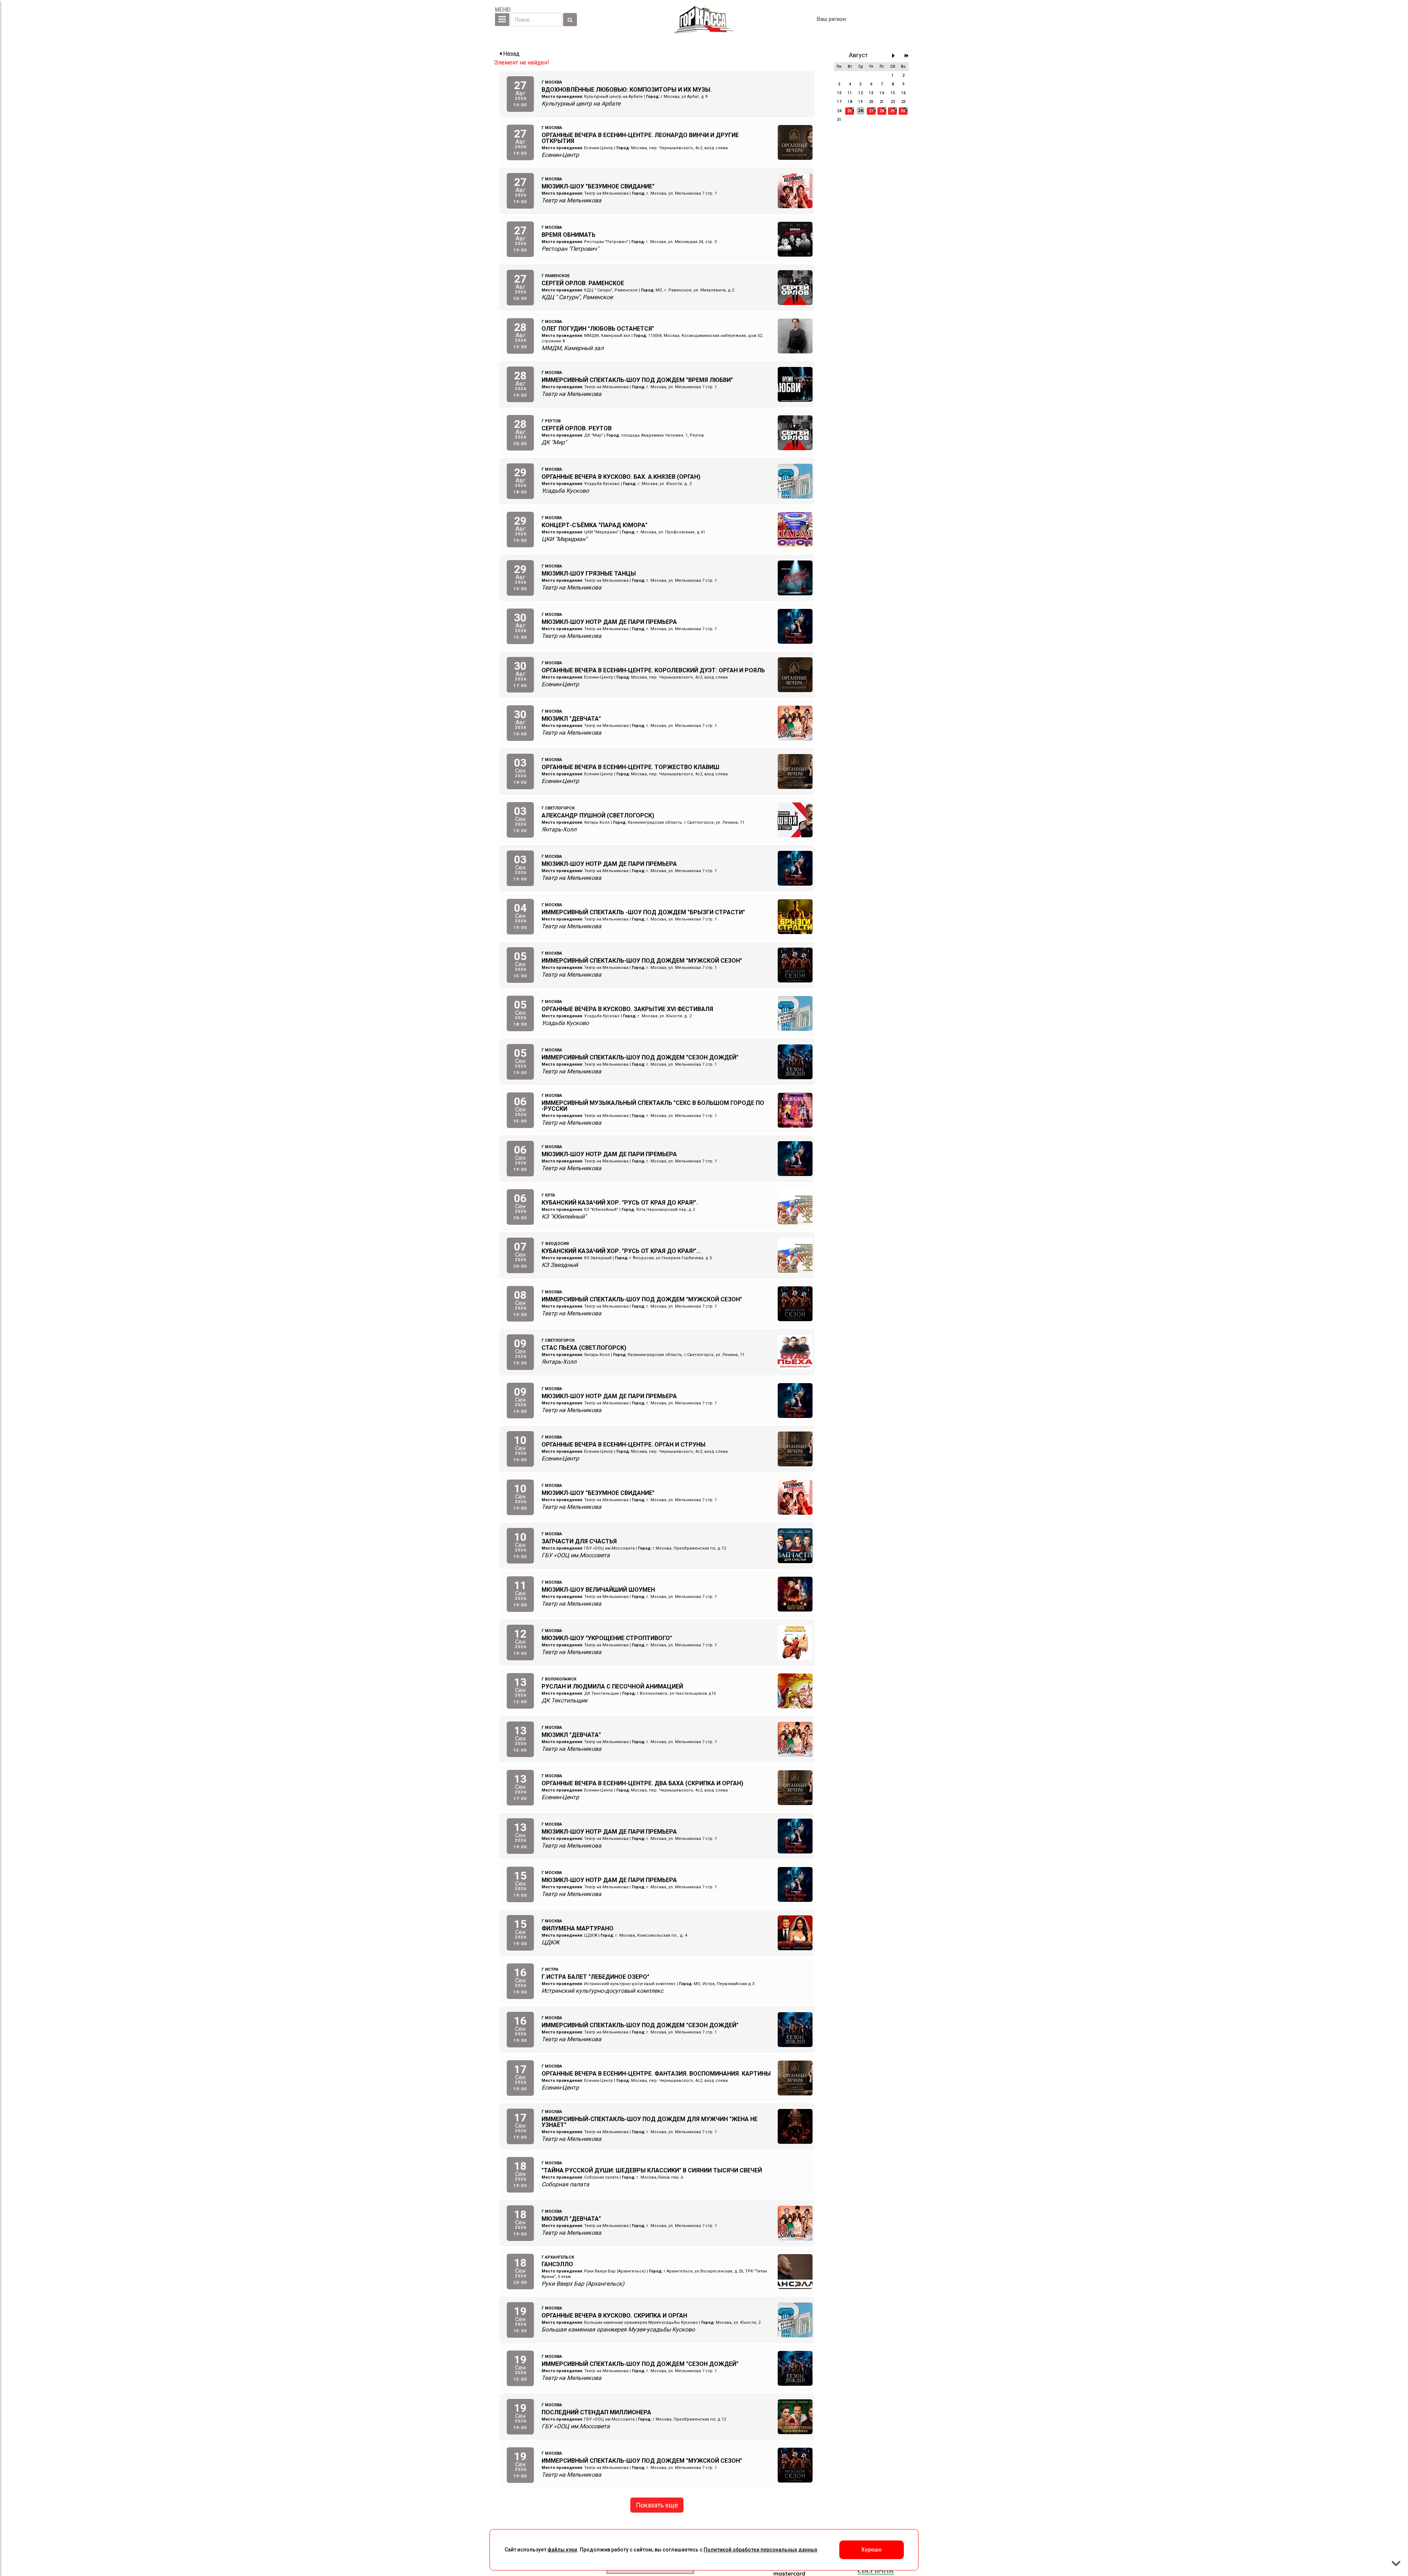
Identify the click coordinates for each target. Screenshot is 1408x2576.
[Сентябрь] (895, 56)
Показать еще (657, 2505)
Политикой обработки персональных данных (760, 2550)
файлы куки (562, 2550)
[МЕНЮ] (502, 20)
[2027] (907, 56)
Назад (511, 54)
